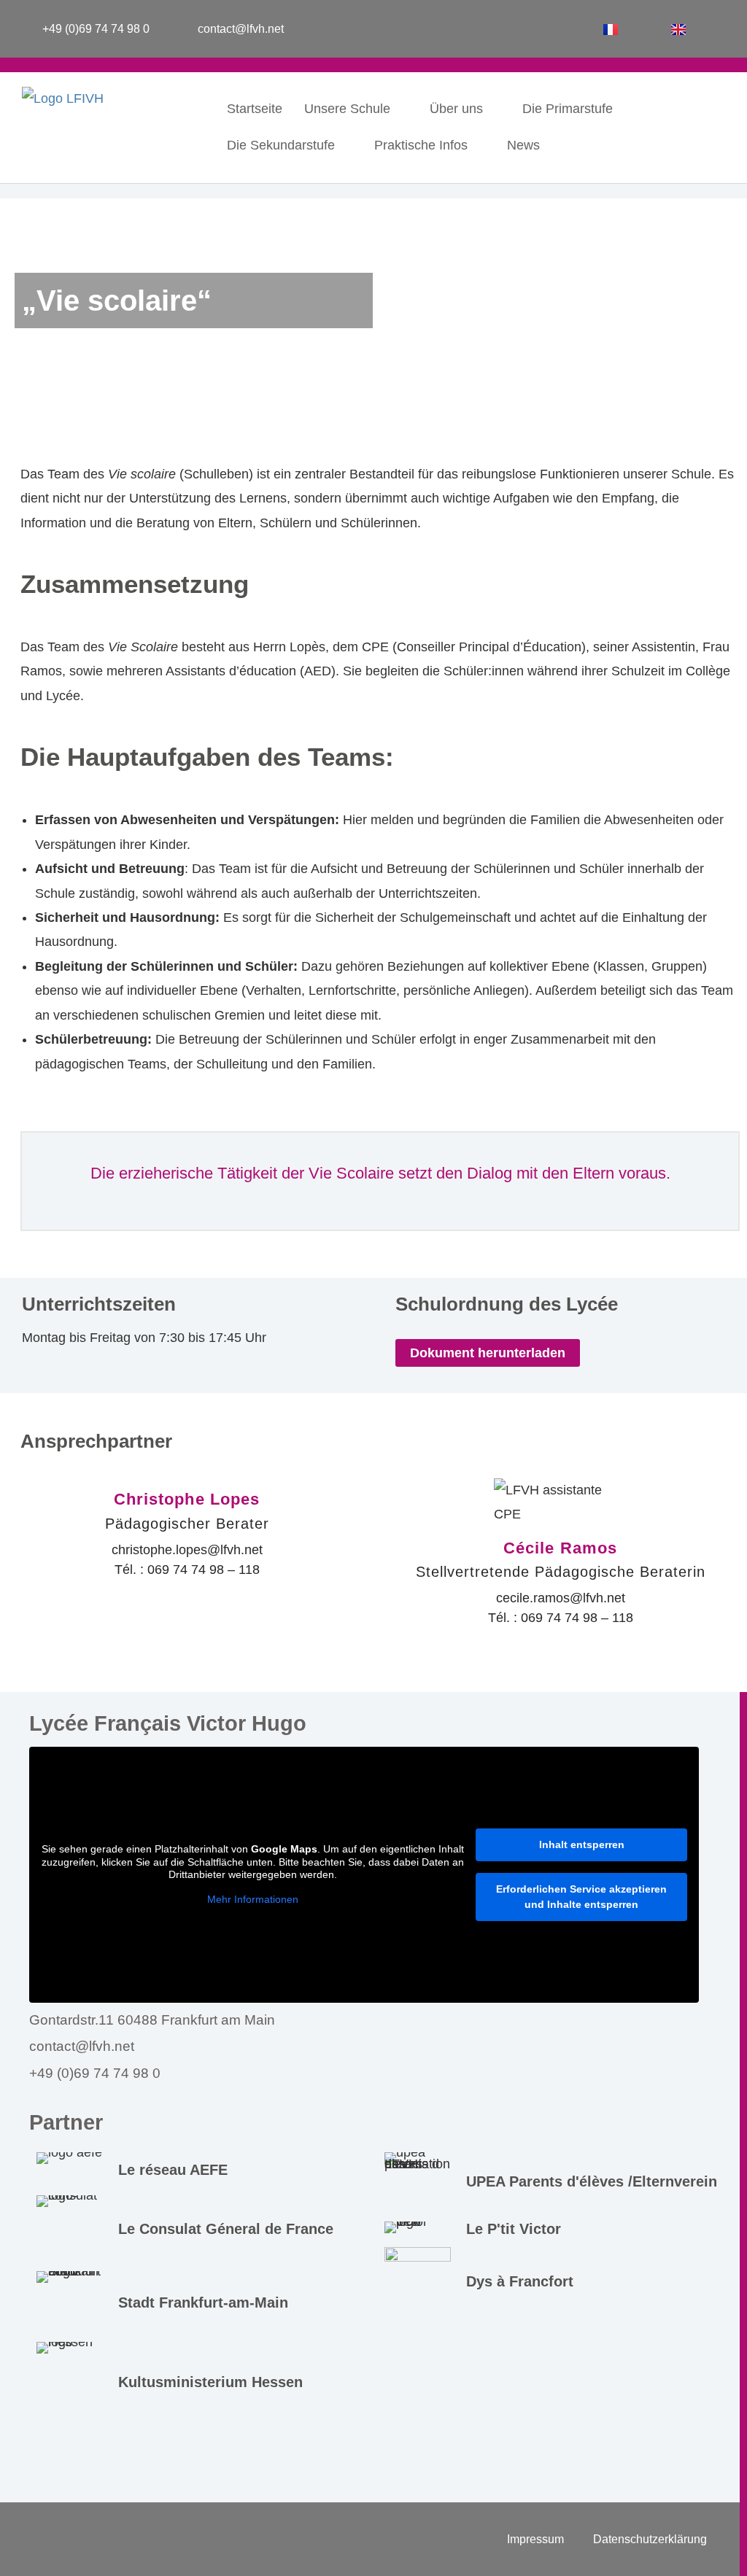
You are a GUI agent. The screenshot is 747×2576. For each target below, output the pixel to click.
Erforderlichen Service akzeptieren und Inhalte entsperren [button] (581, 1897)
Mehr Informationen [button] (253, 1899)
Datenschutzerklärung (650, 2539)
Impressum (535, 2539)
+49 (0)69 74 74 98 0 (95, 2073)
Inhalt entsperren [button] (582, 1844)
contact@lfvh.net (82, 2046)
